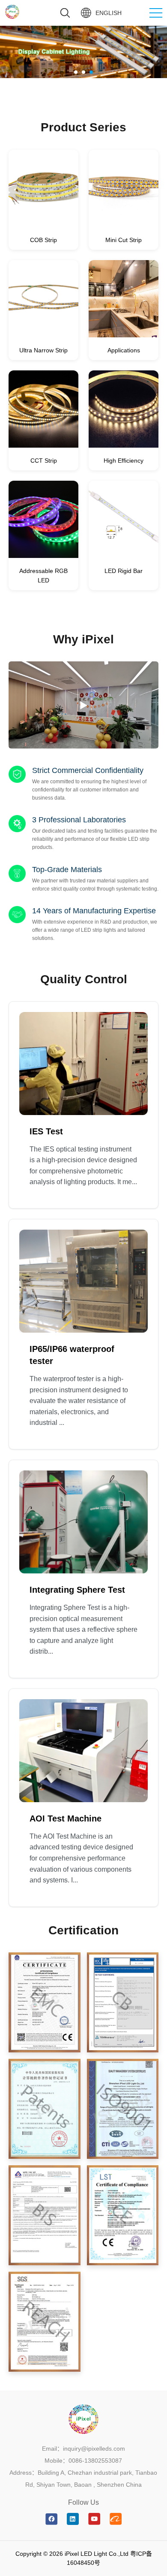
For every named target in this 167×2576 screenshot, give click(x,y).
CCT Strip (44, 461)
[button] (76, 72)
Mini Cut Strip (124, 240)
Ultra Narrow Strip (43, 350)
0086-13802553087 (95, 2461)
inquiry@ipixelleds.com (94, 2449)
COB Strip (43, 240)
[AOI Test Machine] (83, 1751)
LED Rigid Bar (124, 571)
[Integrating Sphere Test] (83, 1522)
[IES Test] (83, 1064)
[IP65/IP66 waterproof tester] (83, 1281)
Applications (124, 350)
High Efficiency (124, 461)
